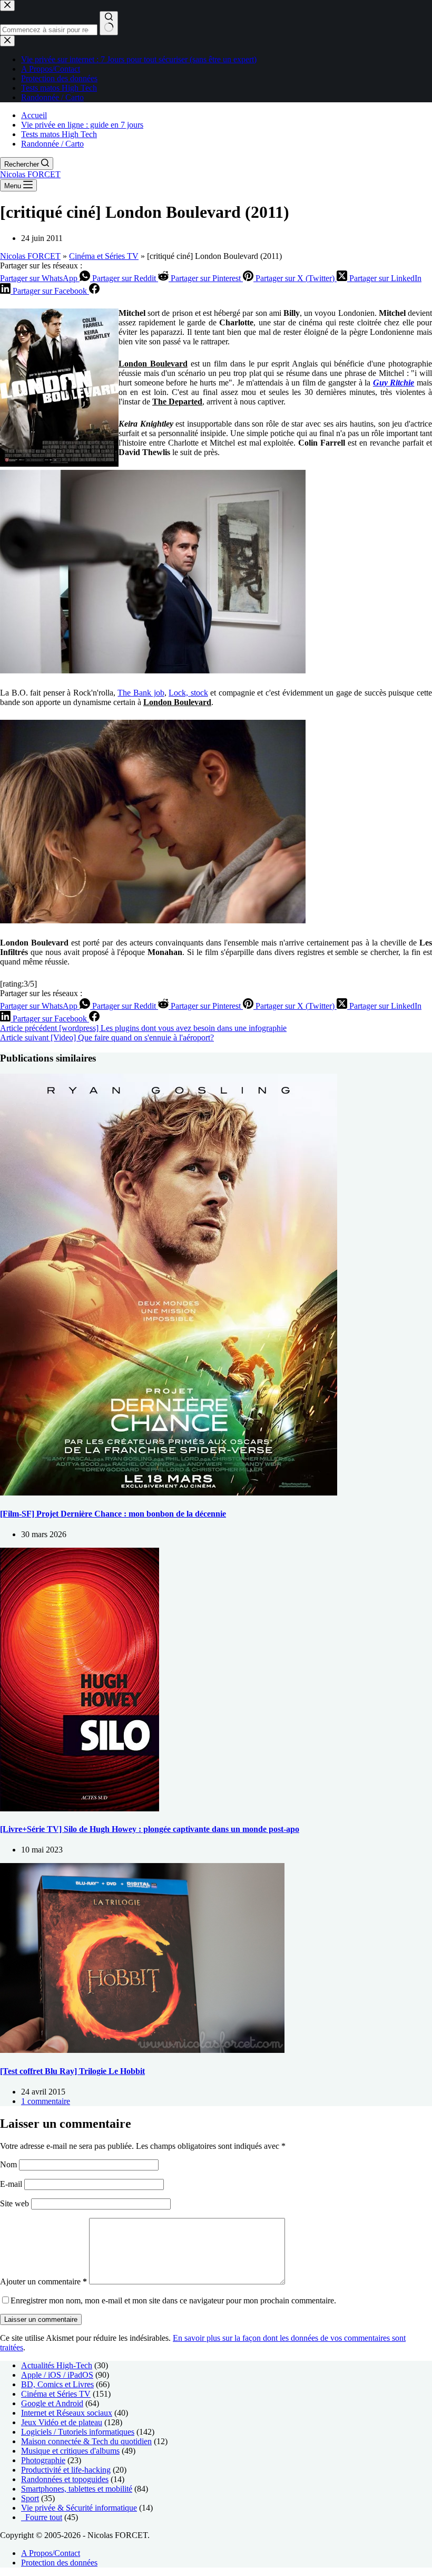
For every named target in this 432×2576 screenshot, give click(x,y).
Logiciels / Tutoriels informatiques (78, 2432)
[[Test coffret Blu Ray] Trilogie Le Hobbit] (142, 2050)
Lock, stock (188, 693)
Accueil (34, 115)
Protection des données (59, 2563)
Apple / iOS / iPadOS (57, 2375)
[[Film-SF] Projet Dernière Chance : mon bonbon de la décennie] (169, 1493)
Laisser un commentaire (41, 2319)
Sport (30, 2498)
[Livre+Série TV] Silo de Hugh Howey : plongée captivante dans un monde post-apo (150, 1829)
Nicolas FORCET (30, 174)
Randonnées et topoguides (65, 2479)
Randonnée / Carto (52, 144)
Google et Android (52, 2403)
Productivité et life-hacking (66, 2470)
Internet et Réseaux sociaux (67, 2413)
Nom (9, 2164)
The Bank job (141, 693)
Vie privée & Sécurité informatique (79, 2508)
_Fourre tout (42, 2517)
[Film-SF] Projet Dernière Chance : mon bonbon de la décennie (113, 1514)
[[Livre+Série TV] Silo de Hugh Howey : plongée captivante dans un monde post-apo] (80, 1808)
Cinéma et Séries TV (104, 256)
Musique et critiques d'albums (70, 2451)
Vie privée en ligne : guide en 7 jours (82, 125)
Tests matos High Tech (59, 134)
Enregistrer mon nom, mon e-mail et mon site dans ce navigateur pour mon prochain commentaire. (173, 2300)
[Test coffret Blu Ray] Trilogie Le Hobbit (72, 2071)
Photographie (43, 2460)
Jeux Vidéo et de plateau (62, 2422)
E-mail (12, 2184)
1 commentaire (46, 2101)
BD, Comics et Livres (57, 2384)
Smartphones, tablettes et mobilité (77, 2489)
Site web (14, 2203)
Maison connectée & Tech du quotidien (86, 2441)
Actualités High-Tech (57, 2365)
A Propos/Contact (51, 2553)
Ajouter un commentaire (43, 2281)
